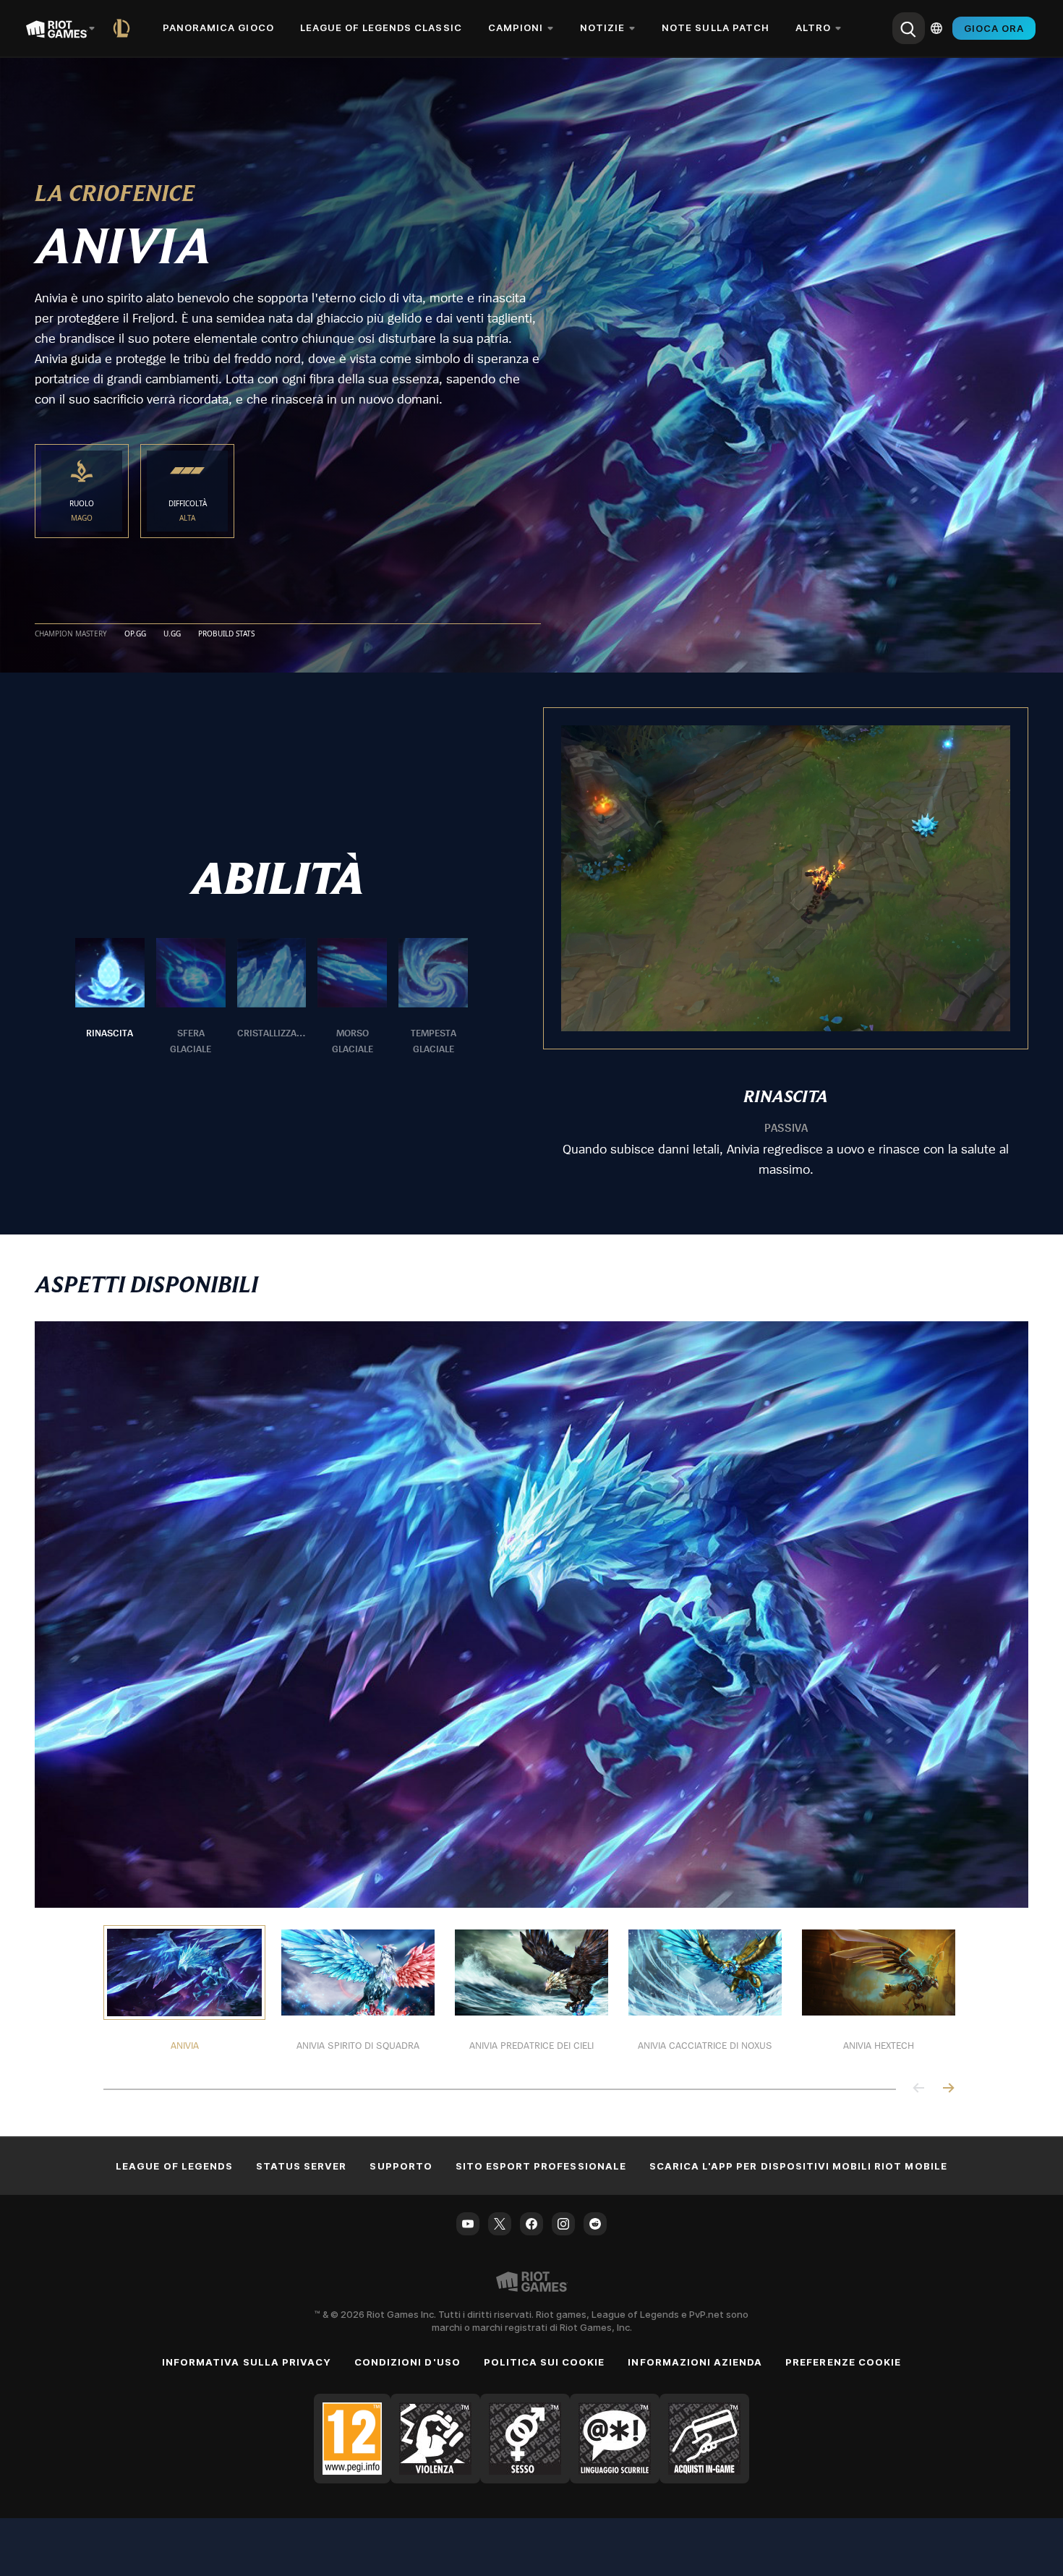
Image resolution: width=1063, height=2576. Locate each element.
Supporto (401, 2166)
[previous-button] (919, 2089)
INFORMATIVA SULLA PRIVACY (247, 2362)
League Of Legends (174, 2166)
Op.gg (135, 634)
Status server (302, 2166)
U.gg (172, 634)
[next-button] (948, 2089)
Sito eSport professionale (541, 2166)
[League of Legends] (124, 28)
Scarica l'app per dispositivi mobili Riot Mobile (798, 2166)
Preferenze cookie (843, 2362)
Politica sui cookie (545, 2362)
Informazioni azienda (695, 2362)
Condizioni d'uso (407, 2362)
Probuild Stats (226, 634)
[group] (272, 997)
